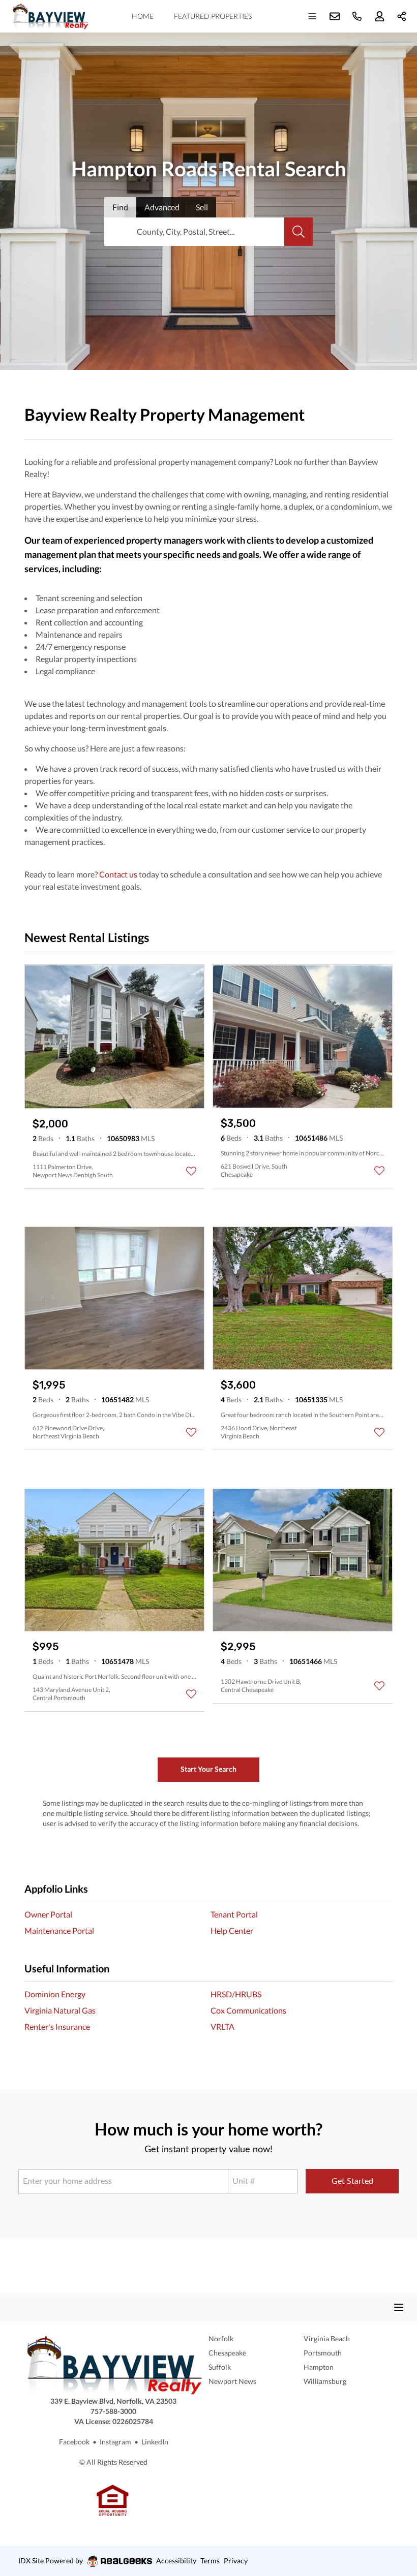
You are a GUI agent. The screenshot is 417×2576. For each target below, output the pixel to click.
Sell (202, 207)
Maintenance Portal (59, 1930)
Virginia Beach (327, 2338)
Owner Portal (48, 1914)
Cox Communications (248, 2010)
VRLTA (222, 2027)
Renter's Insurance (57, 2027)
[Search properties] (299, 232)
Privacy (236, 2561)
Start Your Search (208, 1769)
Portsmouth (323, 2353)
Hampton (319, 2367)
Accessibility (176, 2561)
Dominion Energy (55, 1994)
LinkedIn (155, 2442)
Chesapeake (227, 2353)
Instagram (115, 2442)
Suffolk (220, 2367)
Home (143, 16)
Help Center (232, 1930)
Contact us (118, 874)
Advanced (162, 207)
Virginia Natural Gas (60, 2010)
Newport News (232, 2381)
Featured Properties (213, 16)
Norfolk (221, 2338)
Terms (210, 2561)
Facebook (74, 2442)
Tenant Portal (234, 1914)
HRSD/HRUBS (236, 1994)
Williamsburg (325, 2381)
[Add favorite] (191, 1171)
